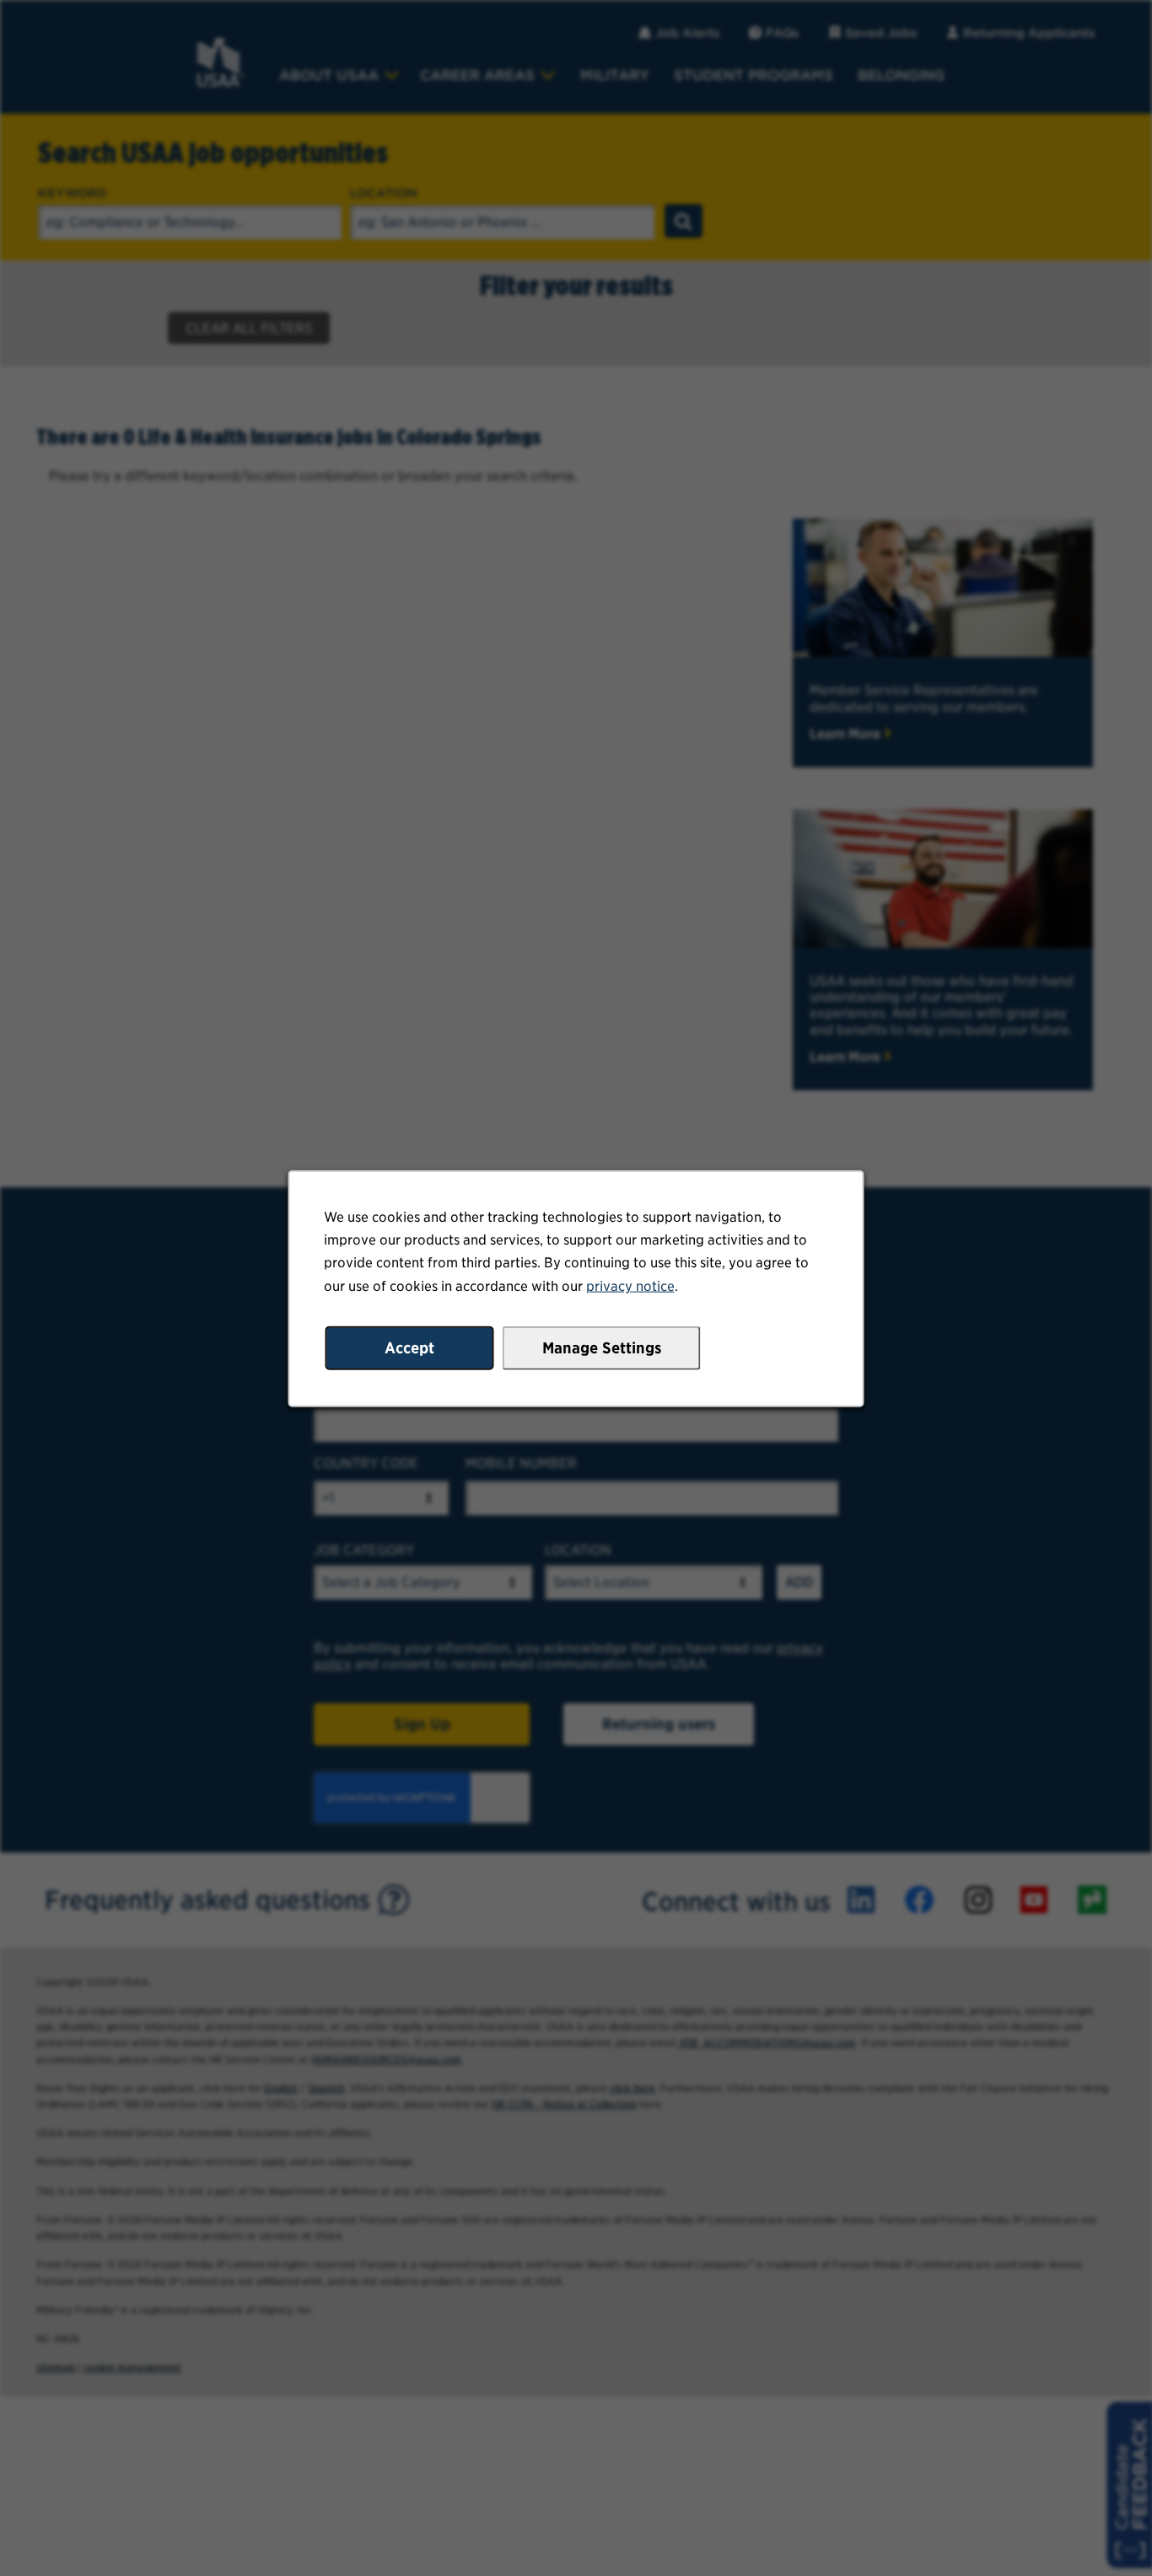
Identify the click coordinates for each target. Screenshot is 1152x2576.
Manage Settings (602, 1347)
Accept (409, 1347)
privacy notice (630, 1285)
